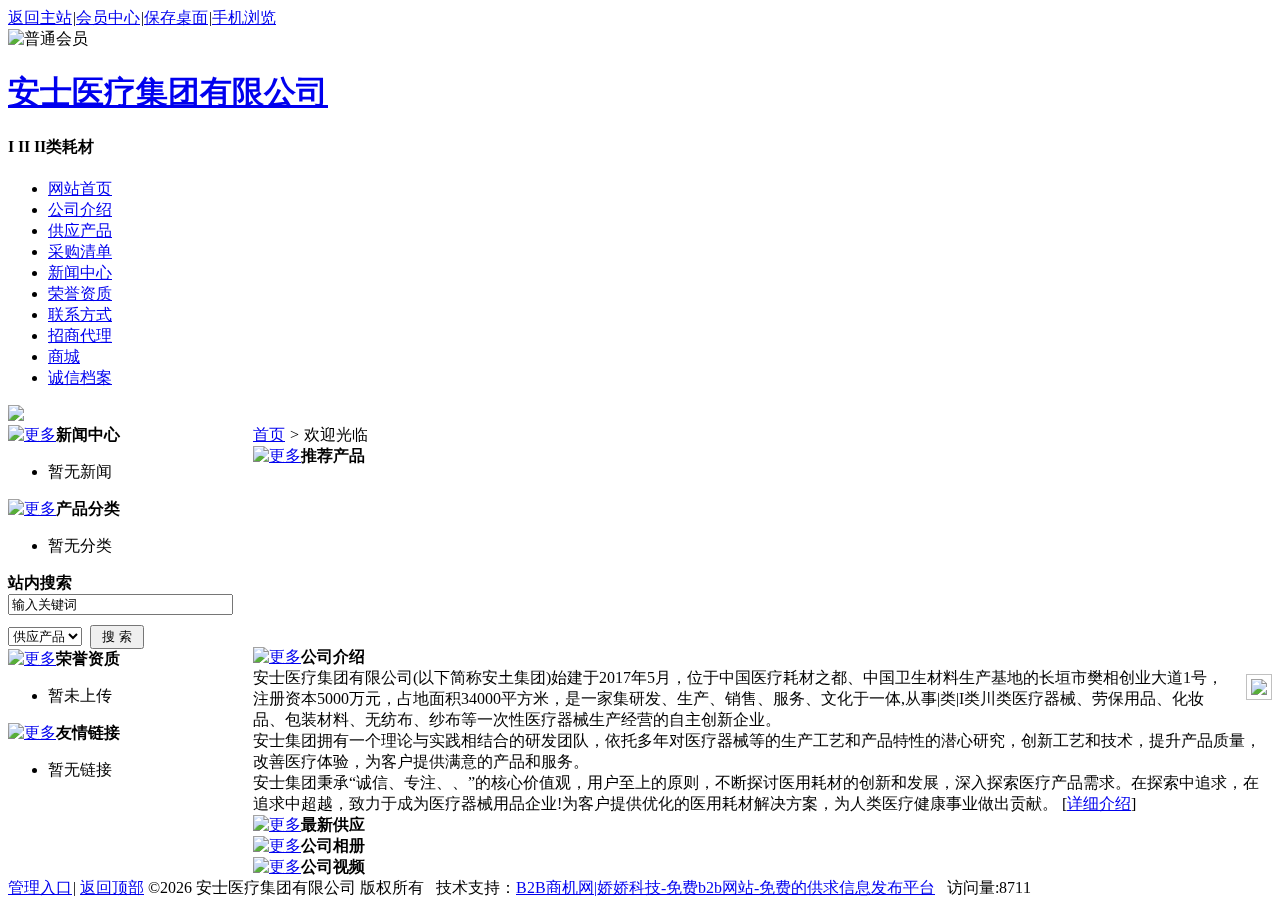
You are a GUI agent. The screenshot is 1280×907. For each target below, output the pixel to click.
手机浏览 (244, 17)
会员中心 (108, 17)
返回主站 (40, 17)
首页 (269, 434)
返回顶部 (112, 887)
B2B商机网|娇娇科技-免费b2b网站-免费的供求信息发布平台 (725, 887)
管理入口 (40, 887)
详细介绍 (1099, 803)
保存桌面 (176, 17)
